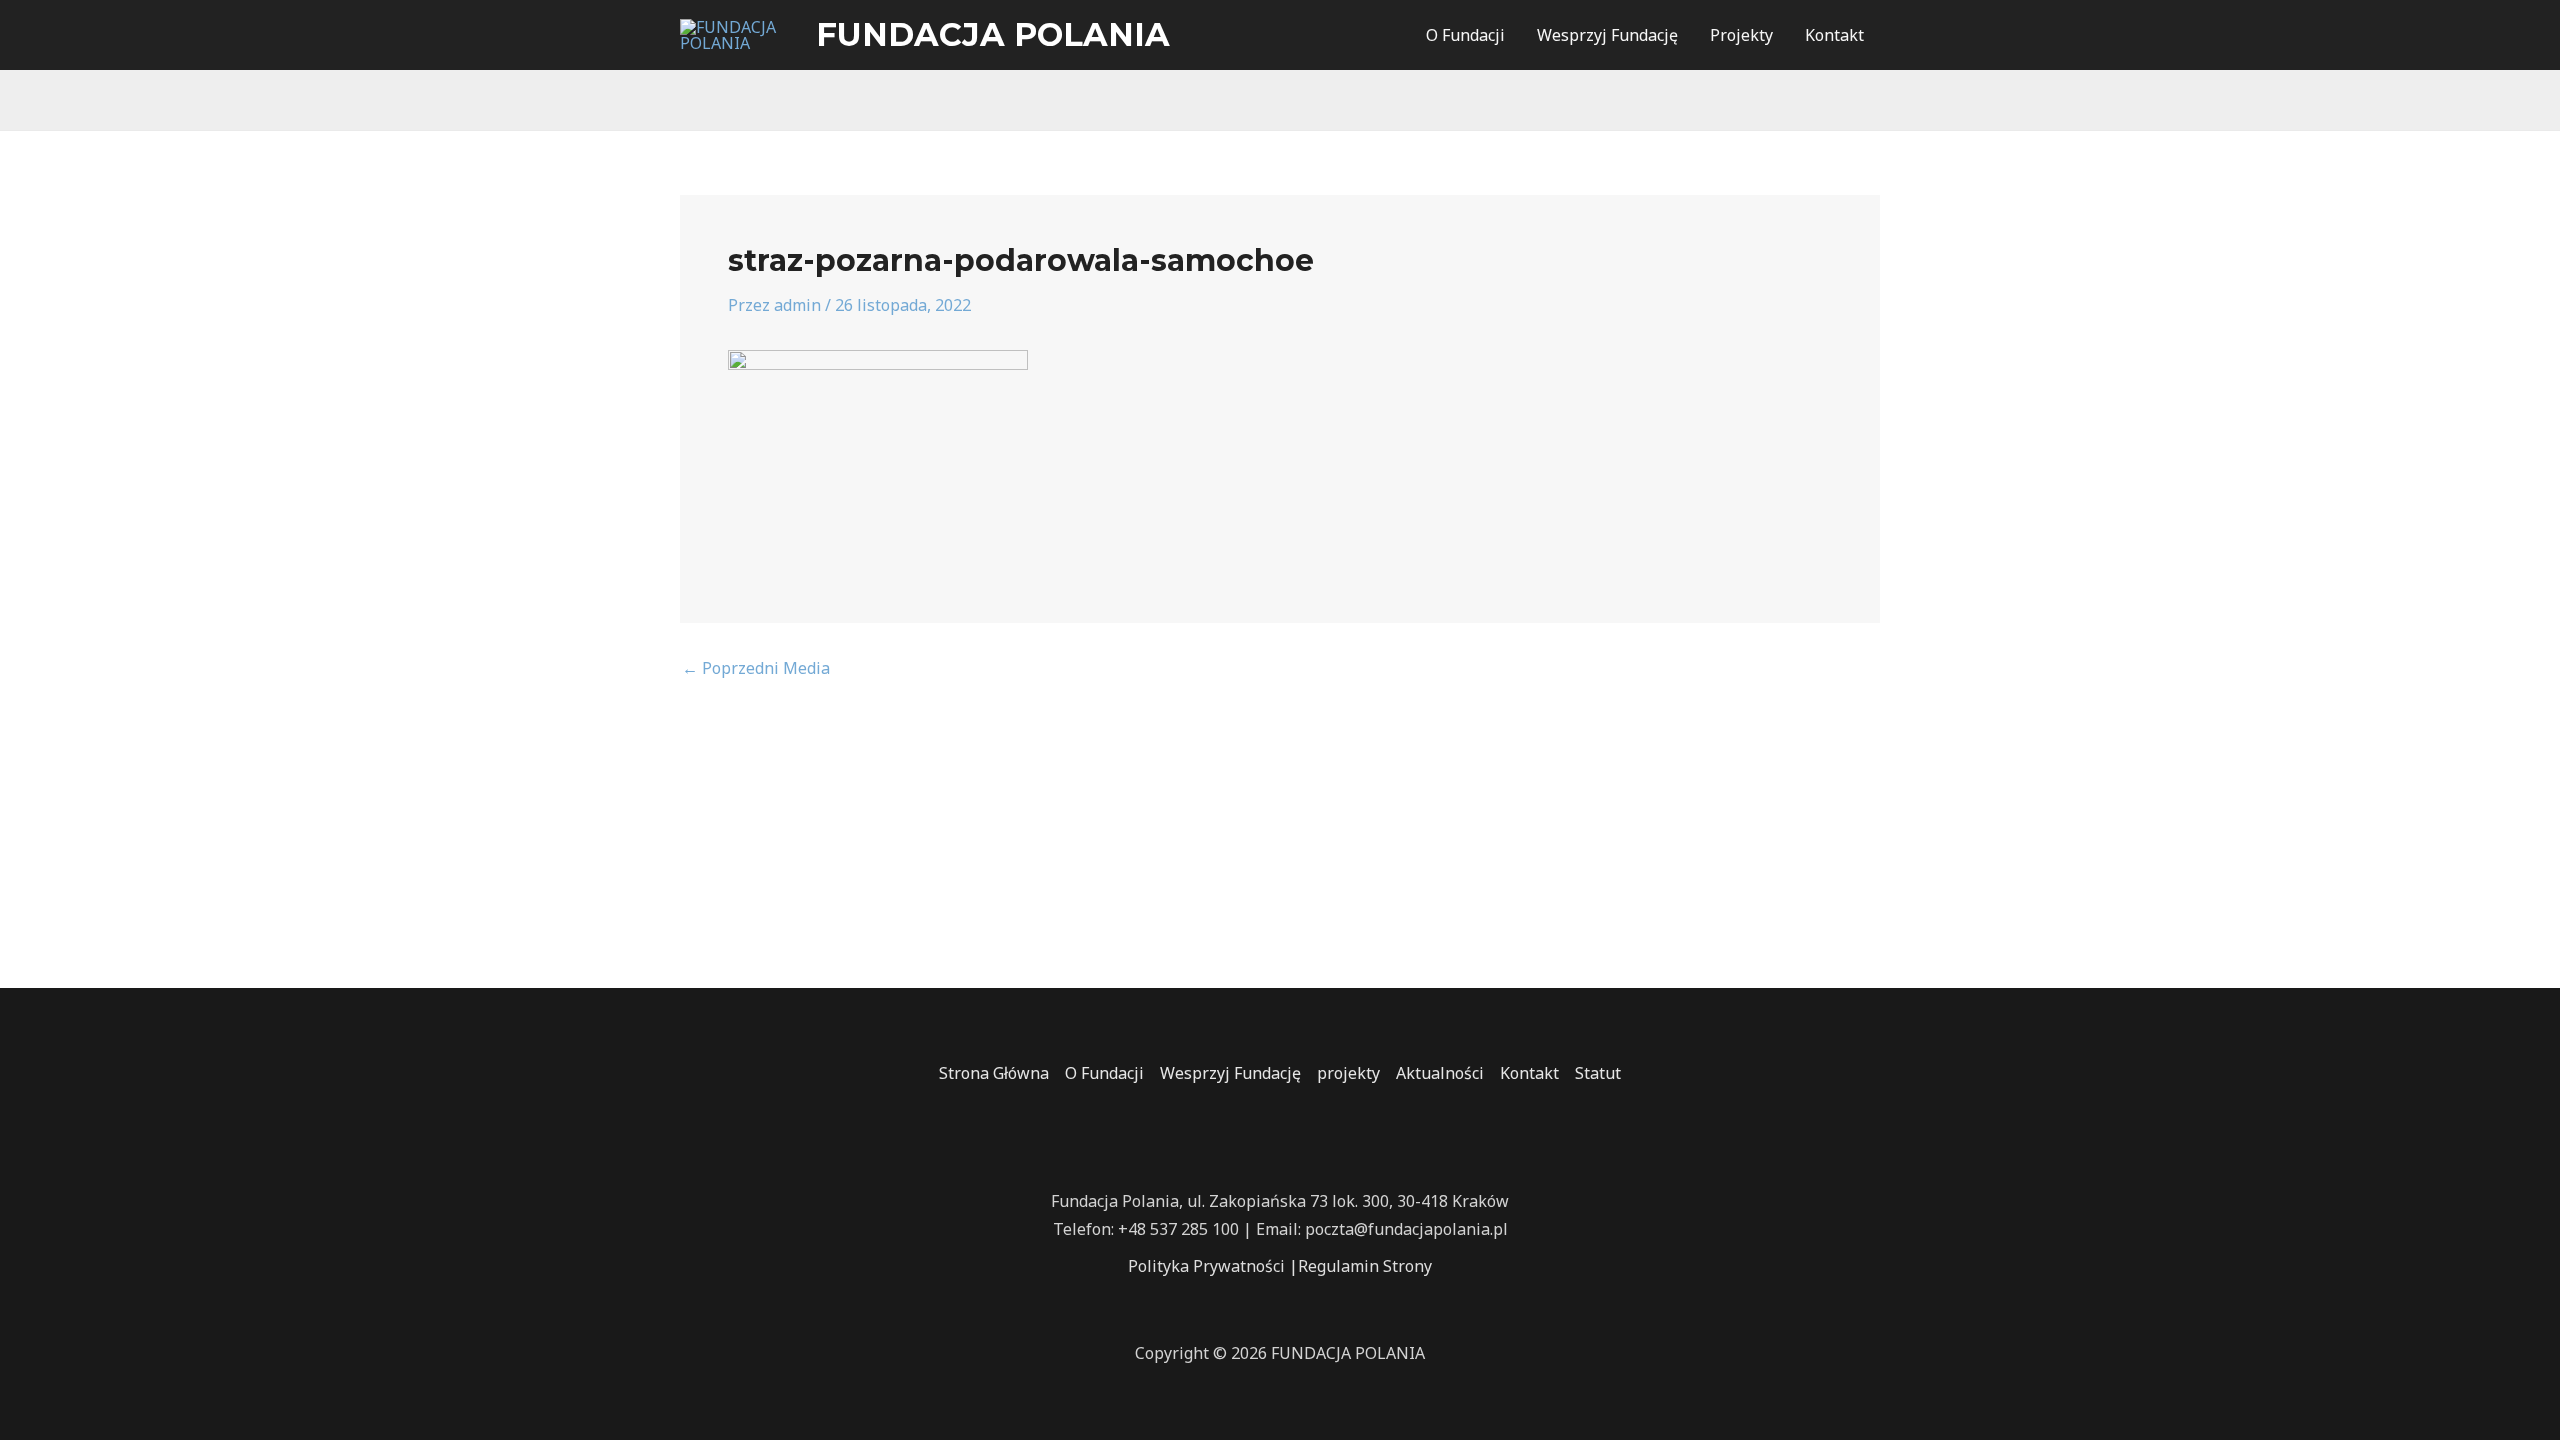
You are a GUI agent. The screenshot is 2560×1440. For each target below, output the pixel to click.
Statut (1598, 1073)
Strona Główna (994, 1073)
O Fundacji (1465, 35)
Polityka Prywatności (1206, 1266)
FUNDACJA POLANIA (993, 34)
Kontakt (1834, 35)
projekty (1348, 1073)
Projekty (1741, 35)
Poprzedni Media (756, 668)
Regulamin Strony (1365, 1266)
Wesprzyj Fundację (1607, 35)
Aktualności (1440, 1073)
